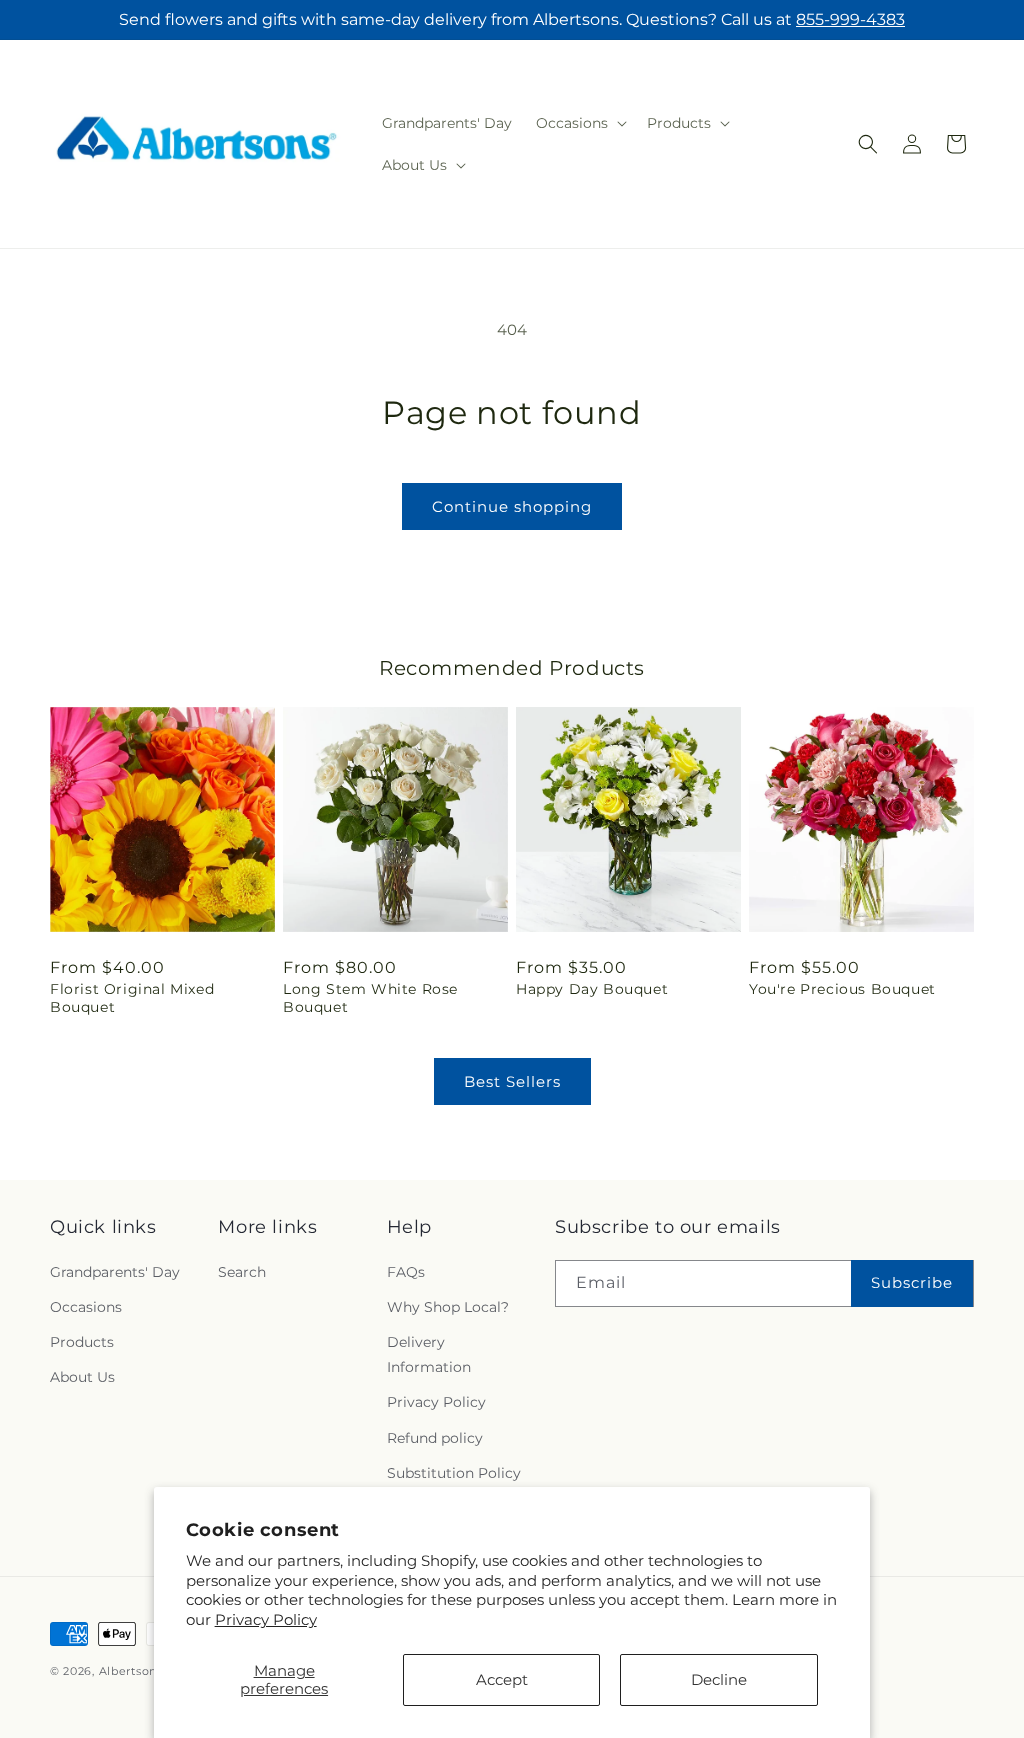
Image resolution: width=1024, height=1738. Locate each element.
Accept (502, 1679)
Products (82, 1342)
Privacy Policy (266, 1619)
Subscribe (912, 1282)
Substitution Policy (454, 1473)
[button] (579, 123)
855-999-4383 (850, 19)
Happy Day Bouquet (592, 989)
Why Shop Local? (448, 1307)
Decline (719, 1679)
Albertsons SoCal (150, 1671)
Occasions (86, 1307)
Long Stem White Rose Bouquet (370, 998)
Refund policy (435, 1438)
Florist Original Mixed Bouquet (132, 998)
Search (242, 1272)
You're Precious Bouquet (842, 989)
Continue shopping (512, 506)
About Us (82, 1377)
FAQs (406, 1272)
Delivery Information (429, 1354)
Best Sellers (512, 1081)
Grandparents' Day (115, 1272)
